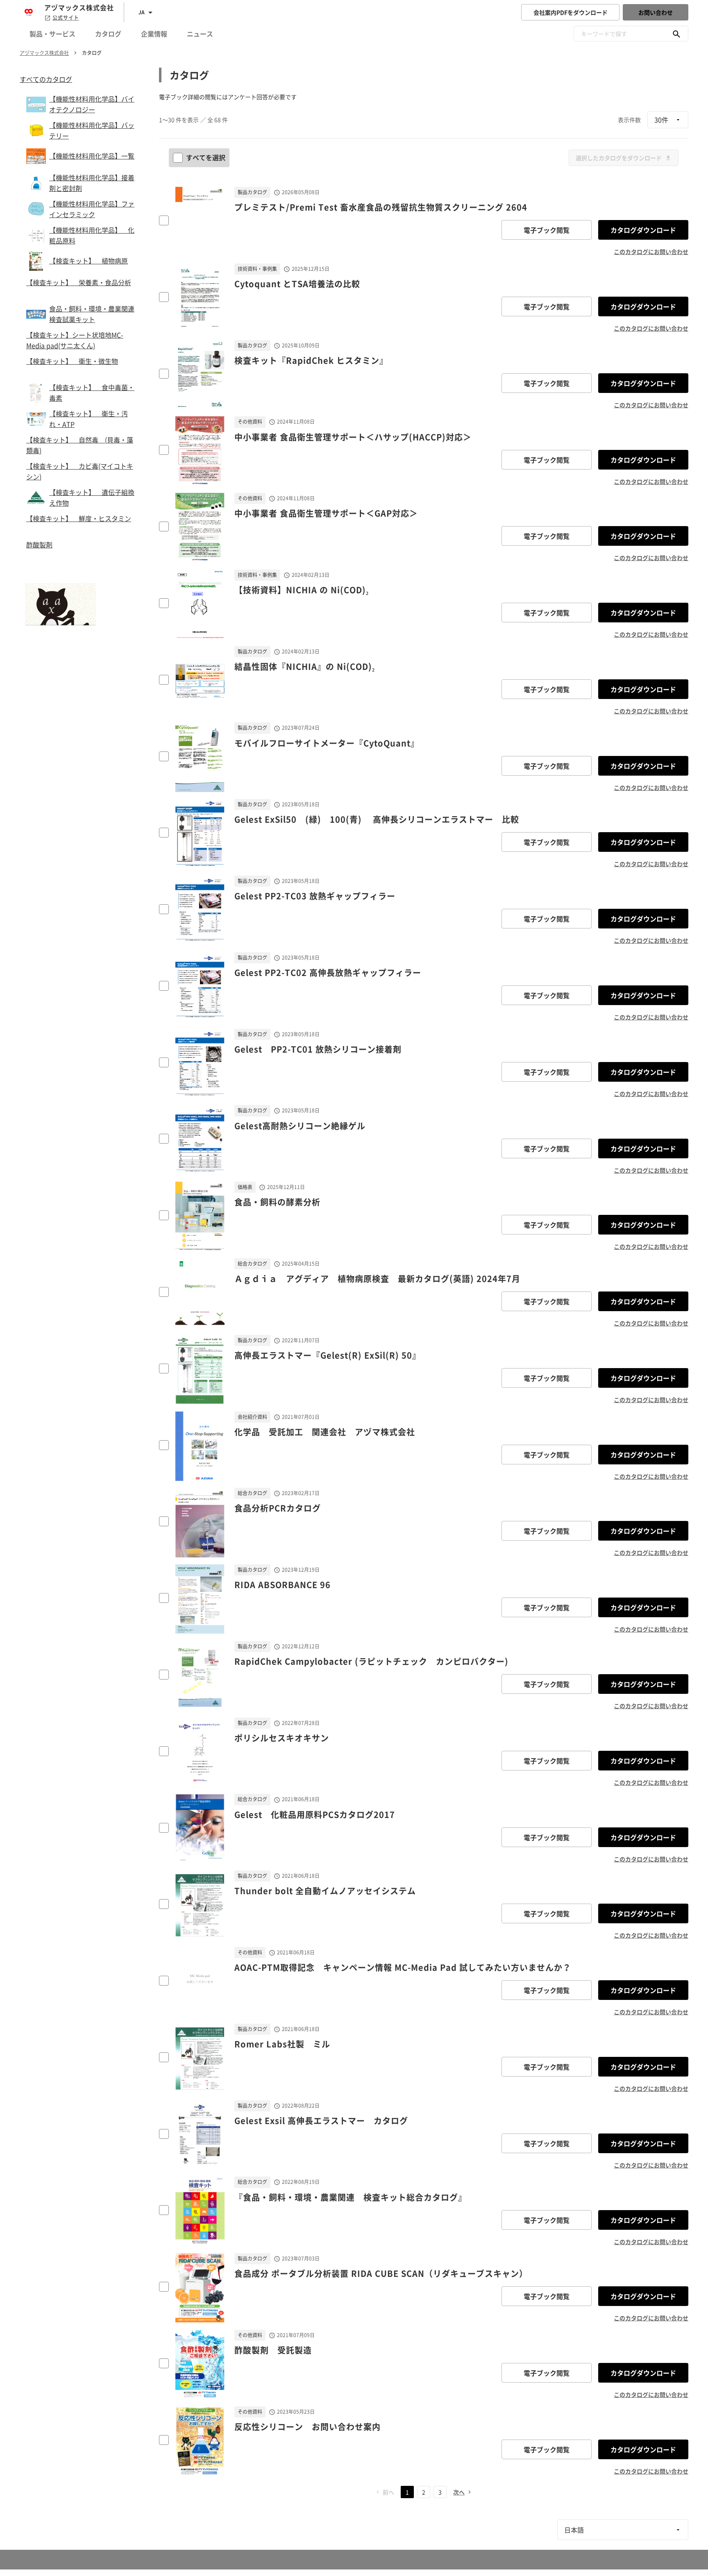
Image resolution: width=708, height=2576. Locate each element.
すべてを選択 (206, 157)
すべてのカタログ (46, 79)
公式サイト (66, 18)
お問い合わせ (656, 12)
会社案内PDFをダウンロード (571, 12)
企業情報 (154, 34)
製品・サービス (52, 34)
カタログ (108, 34)
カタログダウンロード (643, 230)
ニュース (200, 34)
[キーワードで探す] (676, 34)
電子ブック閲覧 (547, 230)
